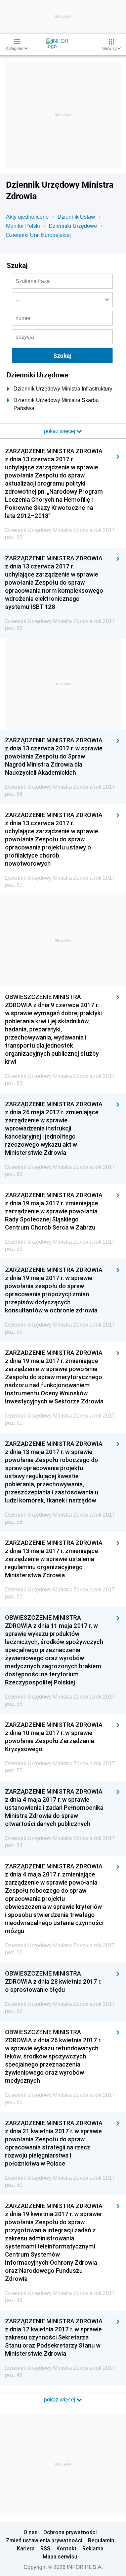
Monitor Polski (23, 226)
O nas (31, 2532)
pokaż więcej (60, 2400)
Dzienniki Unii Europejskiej (38, 235)
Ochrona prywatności (70, 2532)
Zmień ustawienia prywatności (44, 2540)
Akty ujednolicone (27, 217)
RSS (45, 2548)
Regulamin (101, 2540)
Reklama (93, 2548)
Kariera (26, 2548)
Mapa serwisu (60, 2556)
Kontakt (67, 2548)
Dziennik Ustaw (76, 217)
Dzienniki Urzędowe (73, 226)
